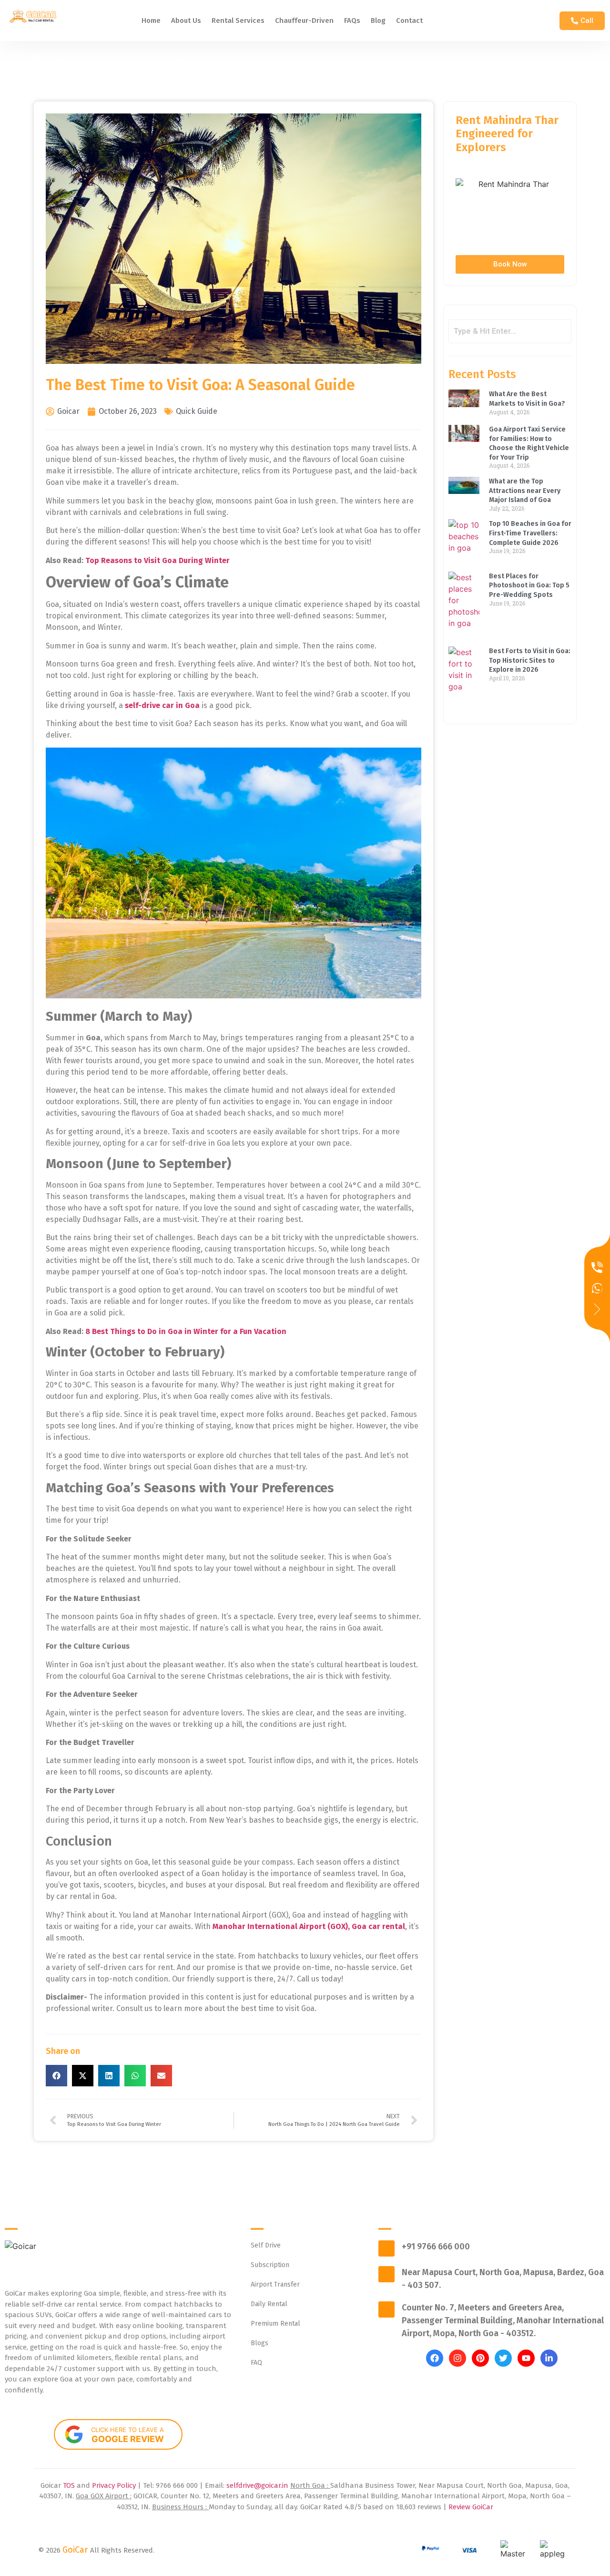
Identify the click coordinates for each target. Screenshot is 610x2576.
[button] (56, 2076)
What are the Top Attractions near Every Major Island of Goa (525, 491)
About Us (186, 21)
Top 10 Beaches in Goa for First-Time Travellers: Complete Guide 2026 (530, 533)
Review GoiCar (471, 2507)
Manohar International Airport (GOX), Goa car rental (309, 1926)
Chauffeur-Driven (304, 21)
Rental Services (238, 21)
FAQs (352, 21)
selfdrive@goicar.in (257, 2485)
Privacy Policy (115, 2485)
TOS (70, 2485)
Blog (378, 21)
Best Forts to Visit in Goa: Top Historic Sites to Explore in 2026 (530, 660)
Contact (409, 21)
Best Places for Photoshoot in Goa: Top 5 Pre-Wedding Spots (529, 585)
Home (151, 21)
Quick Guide (197, 411)
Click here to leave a (127, 2435)
